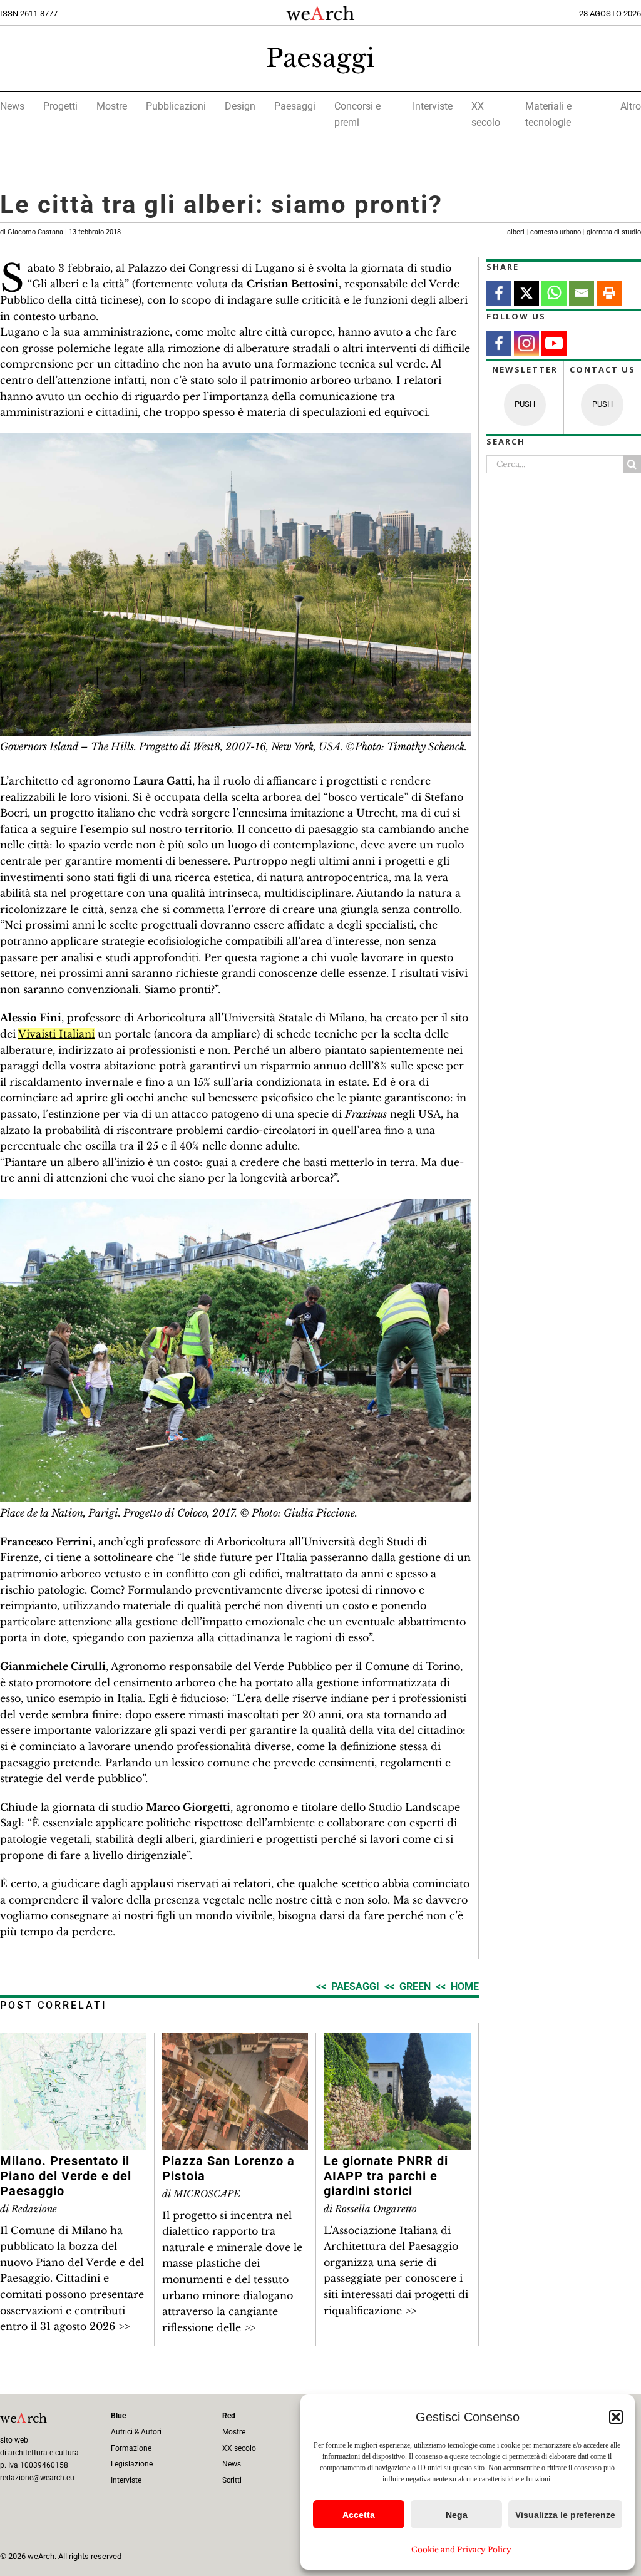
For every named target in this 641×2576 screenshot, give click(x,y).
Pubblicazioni (176, 106)
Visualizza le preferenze (565, 2515)
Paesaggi (320, 58)
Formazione (131, 2448)
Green (415, 1986)
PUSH (525, 404)
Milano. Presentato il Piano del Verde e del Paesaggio (66, 2176)
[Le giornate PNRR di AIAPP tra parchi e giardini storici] (397, 2041)
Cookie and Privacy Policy (461, 2549)
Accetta (359, 2515)
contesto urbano (556, 232)
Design (240, 106)
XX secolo (239, 2448)
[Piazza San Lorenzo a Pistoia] (235, 2041)
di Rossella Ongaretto (370, 2209)
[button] (616, 2417)
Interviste (433, 106)
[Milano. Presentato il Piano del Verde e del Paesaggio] (73, 2041)
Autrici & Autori (136, 2432)
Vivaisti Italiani (56, 1034)
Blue (118, 2416)
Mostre (112, 106)
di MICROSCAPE (201, 2194)
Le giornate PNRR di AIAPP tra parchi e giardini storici (386, 2176)
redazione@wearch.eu (37, 2478)
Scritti (232, 2480)
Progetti (60, 106)
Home (465, 1986)
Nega (457, 2515)
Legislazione (132, 2464)
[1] (235, 438)
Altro (631, 106)
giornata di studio (614, 232)
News (12, 106)
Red (229, 2416)
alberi (516, 232)
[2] (235, 1204)
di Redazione (28, 2209)
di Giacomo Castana (60, 232)
